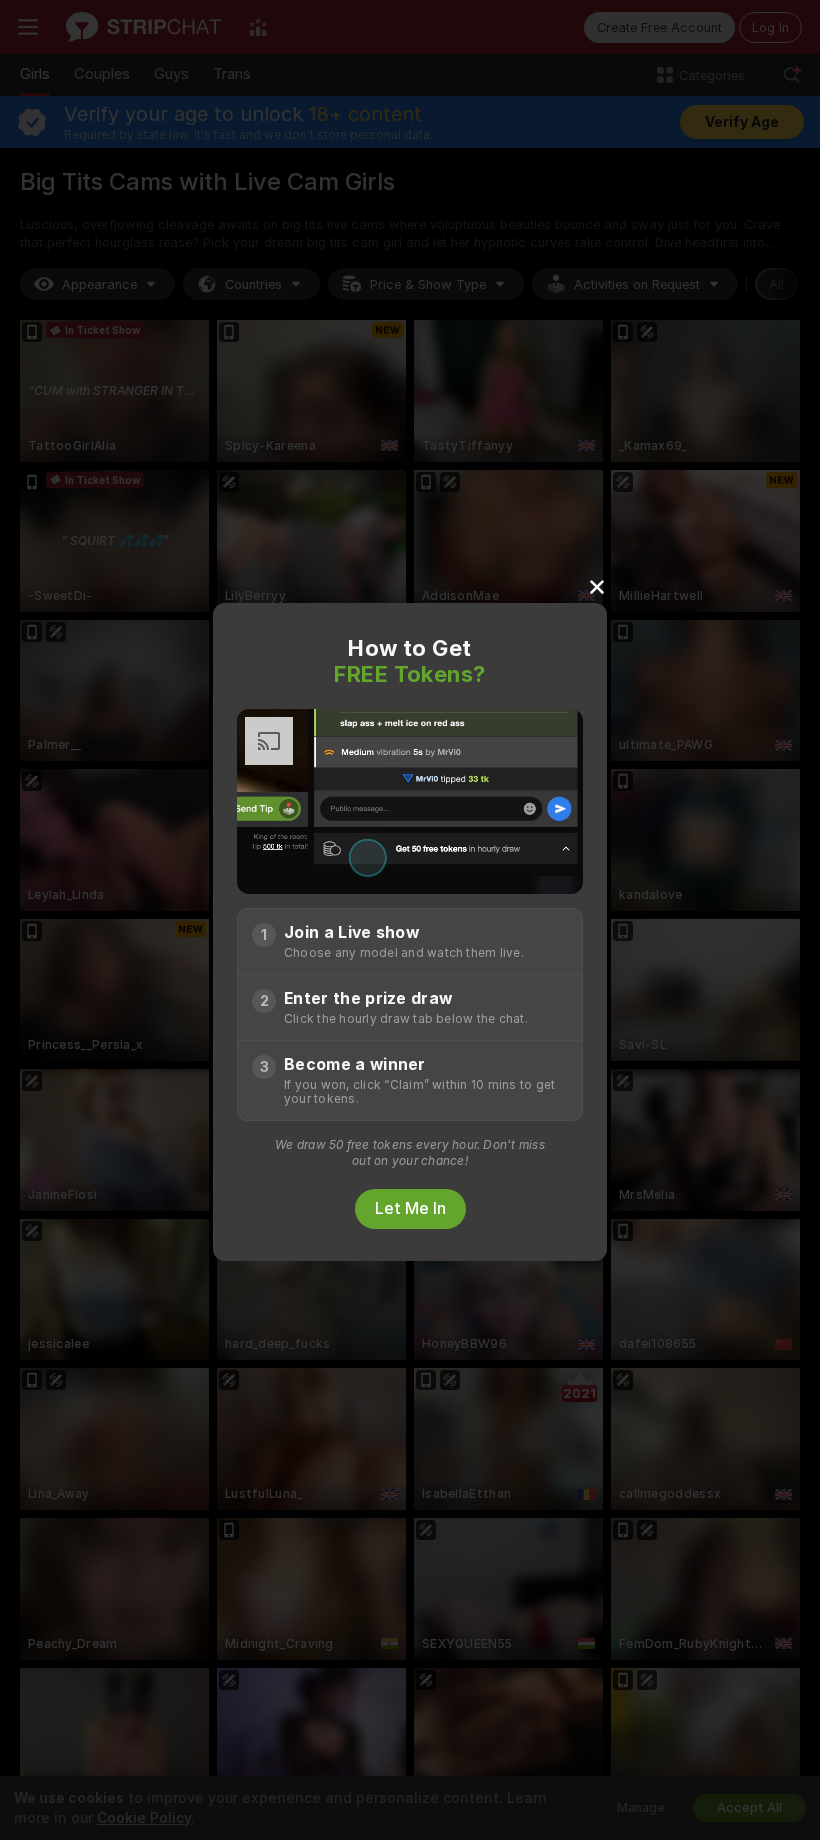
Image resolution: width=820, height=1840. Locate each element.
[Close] (597, 586)
